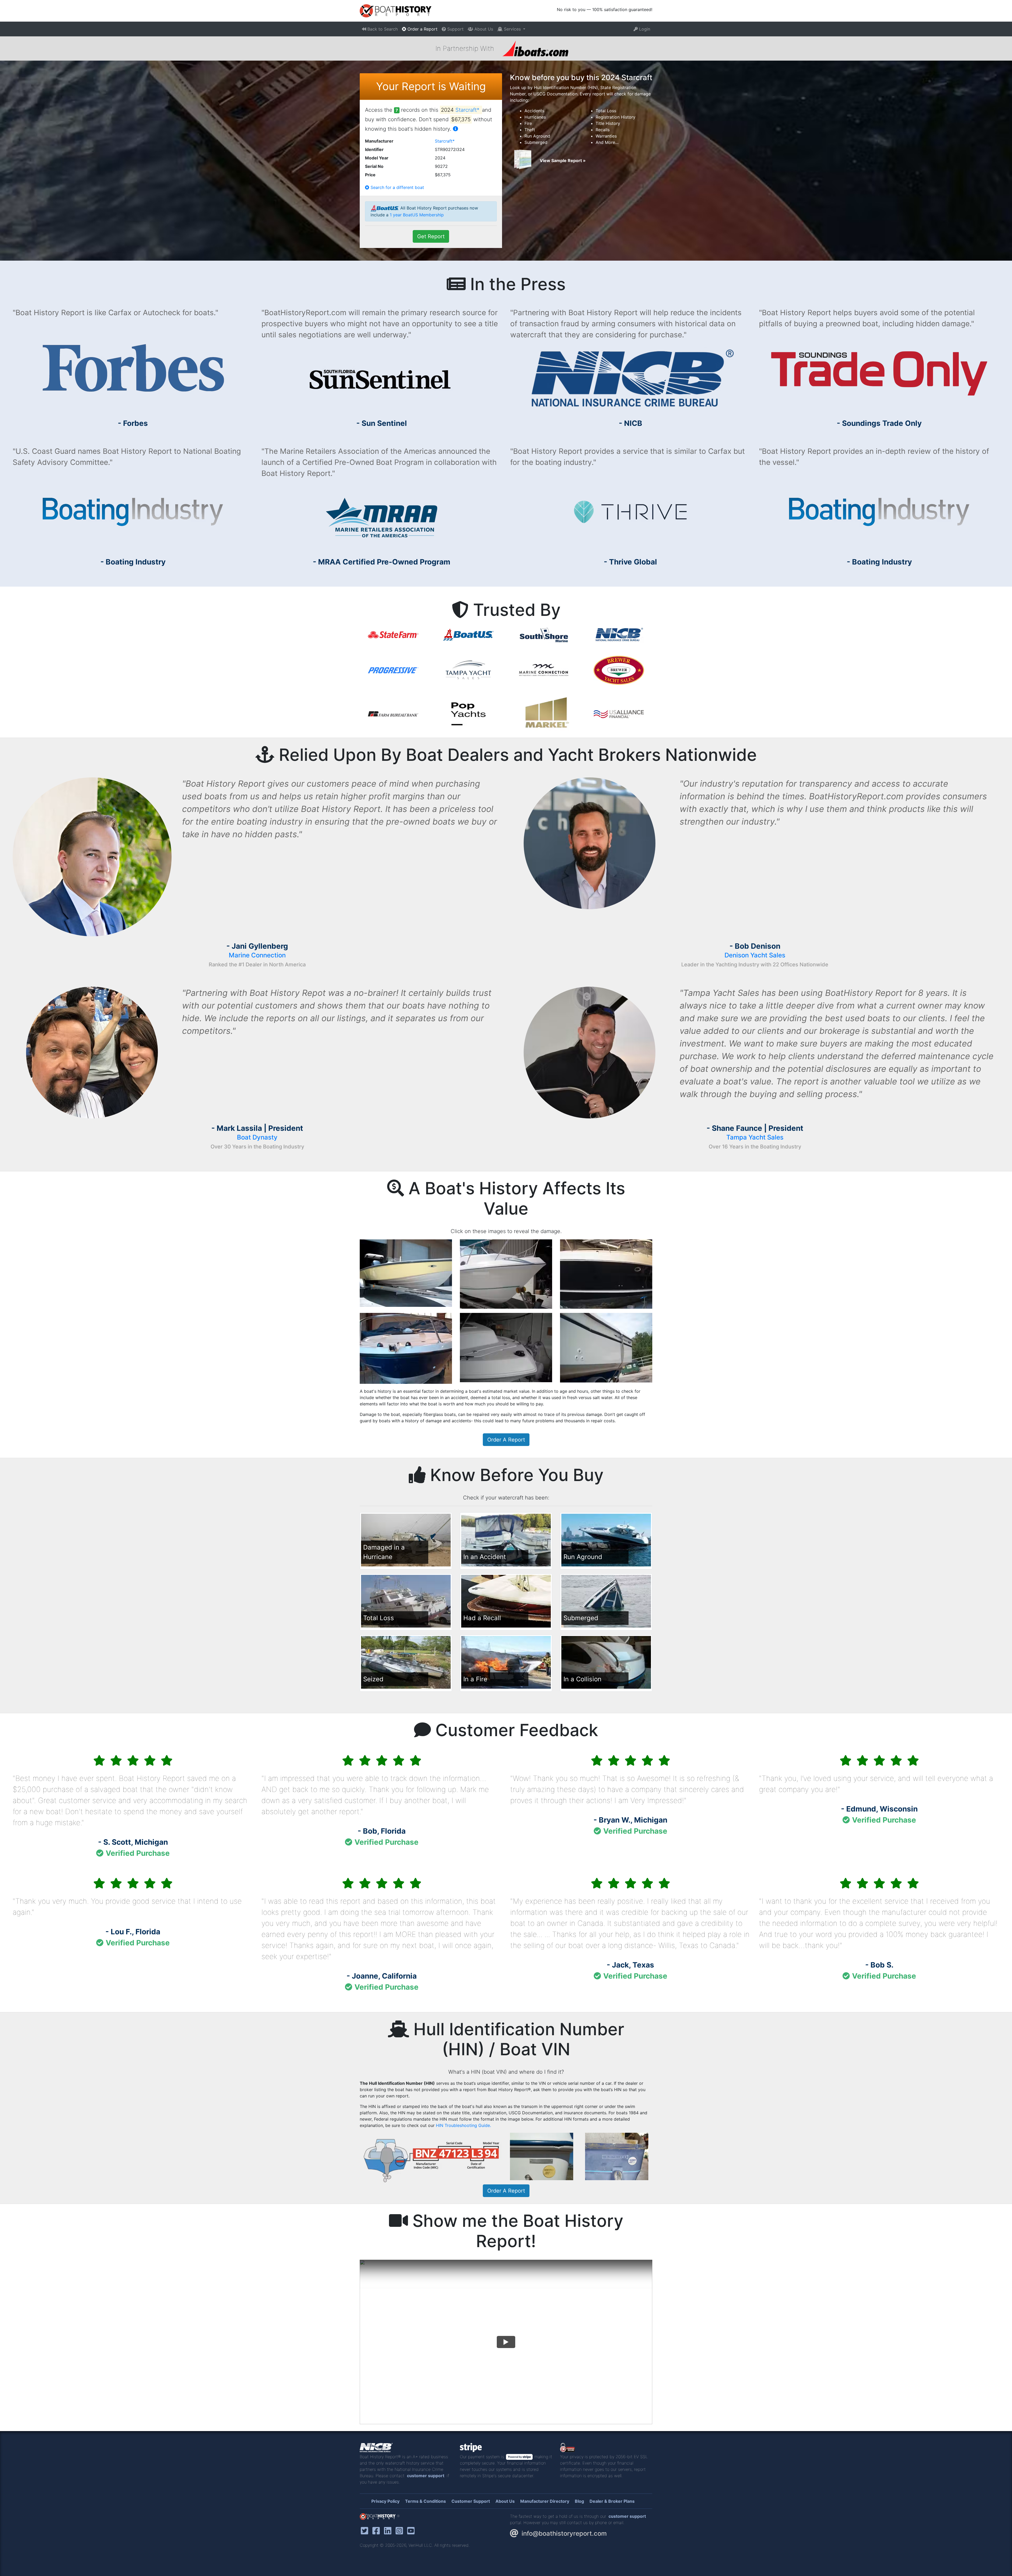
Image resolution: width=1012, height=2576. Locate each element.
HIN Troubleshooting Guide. (463, 2125)
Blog (579, 2501)
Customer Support (471, 2501)
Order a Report (422, 29)
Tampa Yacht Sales (755, 1137)
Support (455, 29)
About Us (483, 29)
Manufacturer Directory (545, 2501)
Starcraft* (468, 110)
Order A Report (506, 1440)
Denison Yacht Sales (755, 955)
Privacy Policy (385, 2501)
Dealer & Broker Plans (612, 2501)
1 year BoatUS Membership (417, 215)
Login (644, 29)
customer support (426, 2476)
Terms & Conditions (425, 2501)
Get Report (431, 236)
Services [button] (512, 29)
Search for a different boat (397, 187)
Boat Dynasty (257, 1137)
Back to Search (382, 29)
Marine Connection (257, 955)
